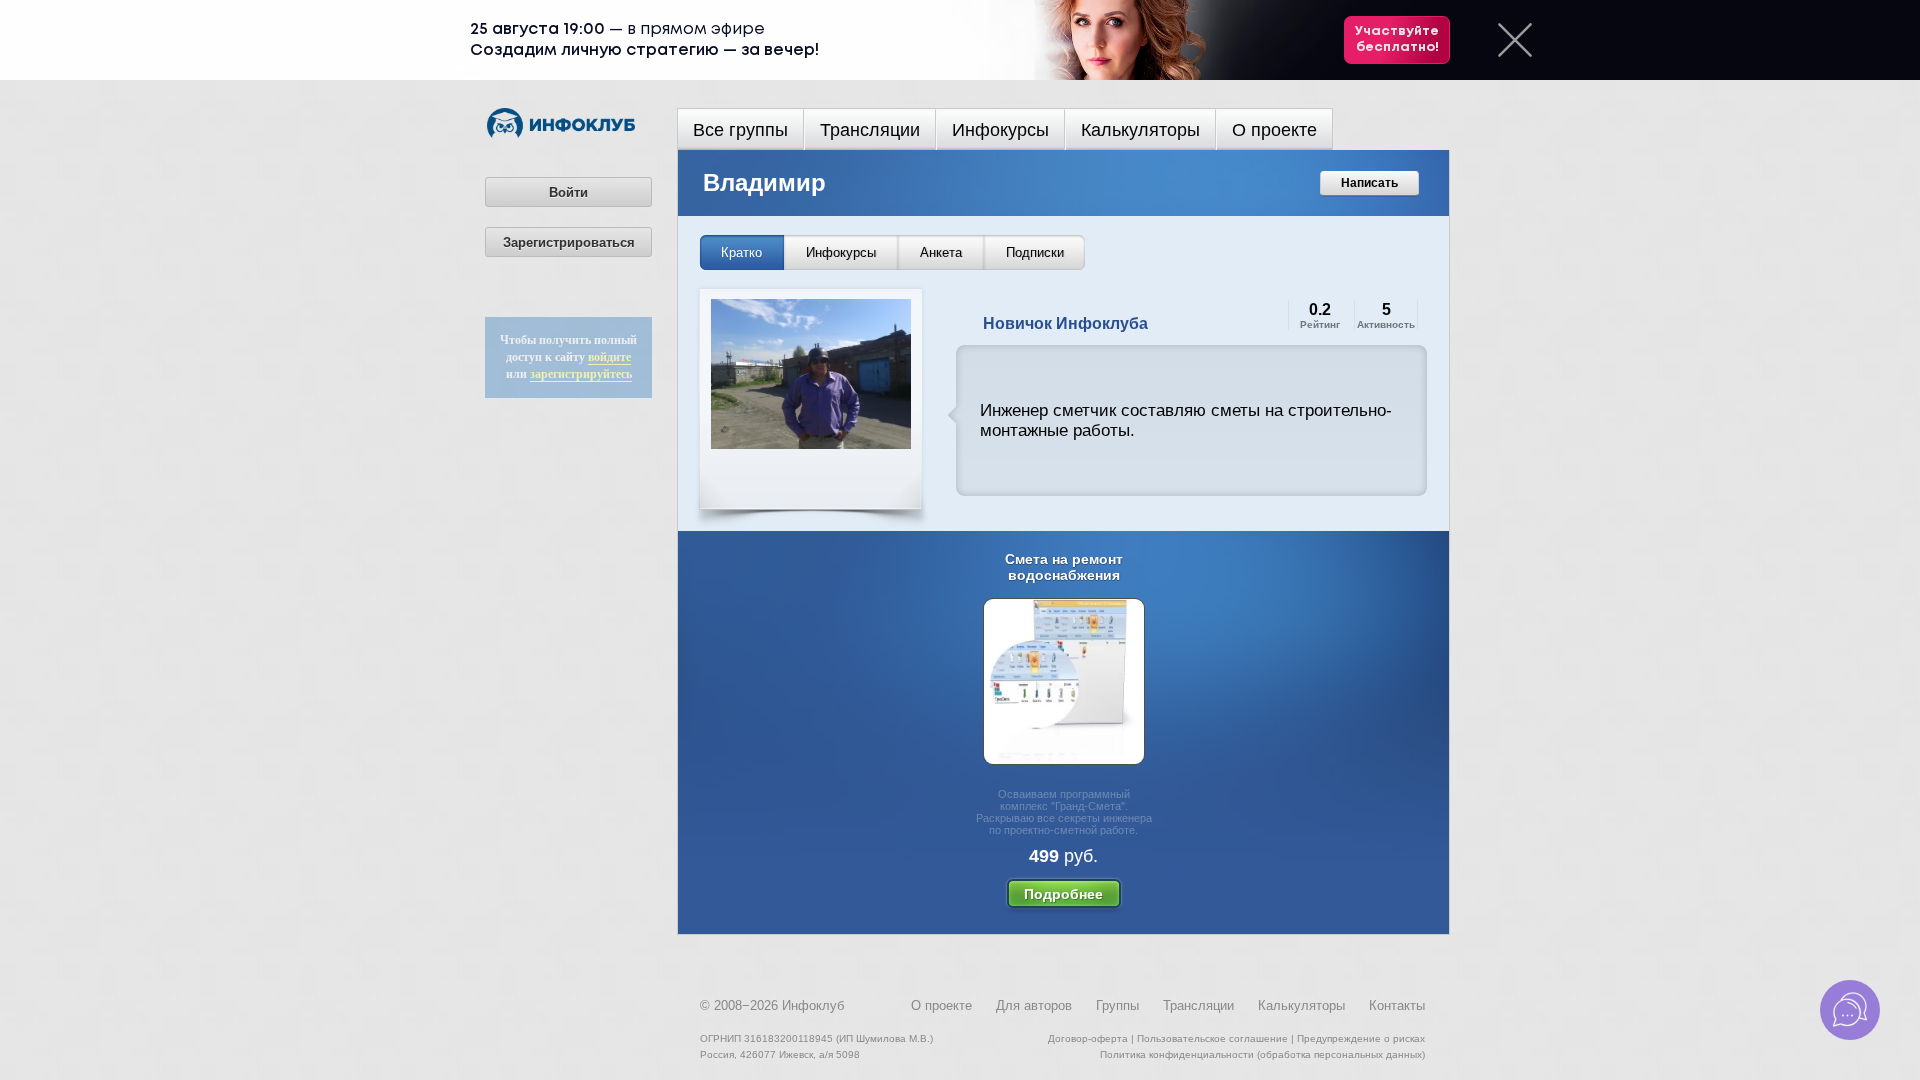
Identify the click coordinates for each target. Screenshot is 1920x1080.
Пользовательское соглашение (1212, 1038)
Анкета (941, 252)
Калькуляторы (1140, 130)
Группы (1117, 1005)
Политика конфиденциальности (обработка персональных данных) (1262, 1054)
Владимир (764, 182)
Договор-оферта (1088, 1038)
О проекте (1274, 130)
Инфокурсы (1000, 130)
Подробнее (1063, 894)
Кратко (741, 252)
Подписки (1035, 252)
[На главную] (561, 134)
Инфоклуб (813, 1005)
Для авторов (1034, 1005)
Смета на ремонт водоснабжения (1064, 567)
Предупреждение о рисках (1361, 1038)
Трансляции (870, 130)
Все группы (740, 130)
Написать (1369, 183)
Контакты (1397, 1005)
